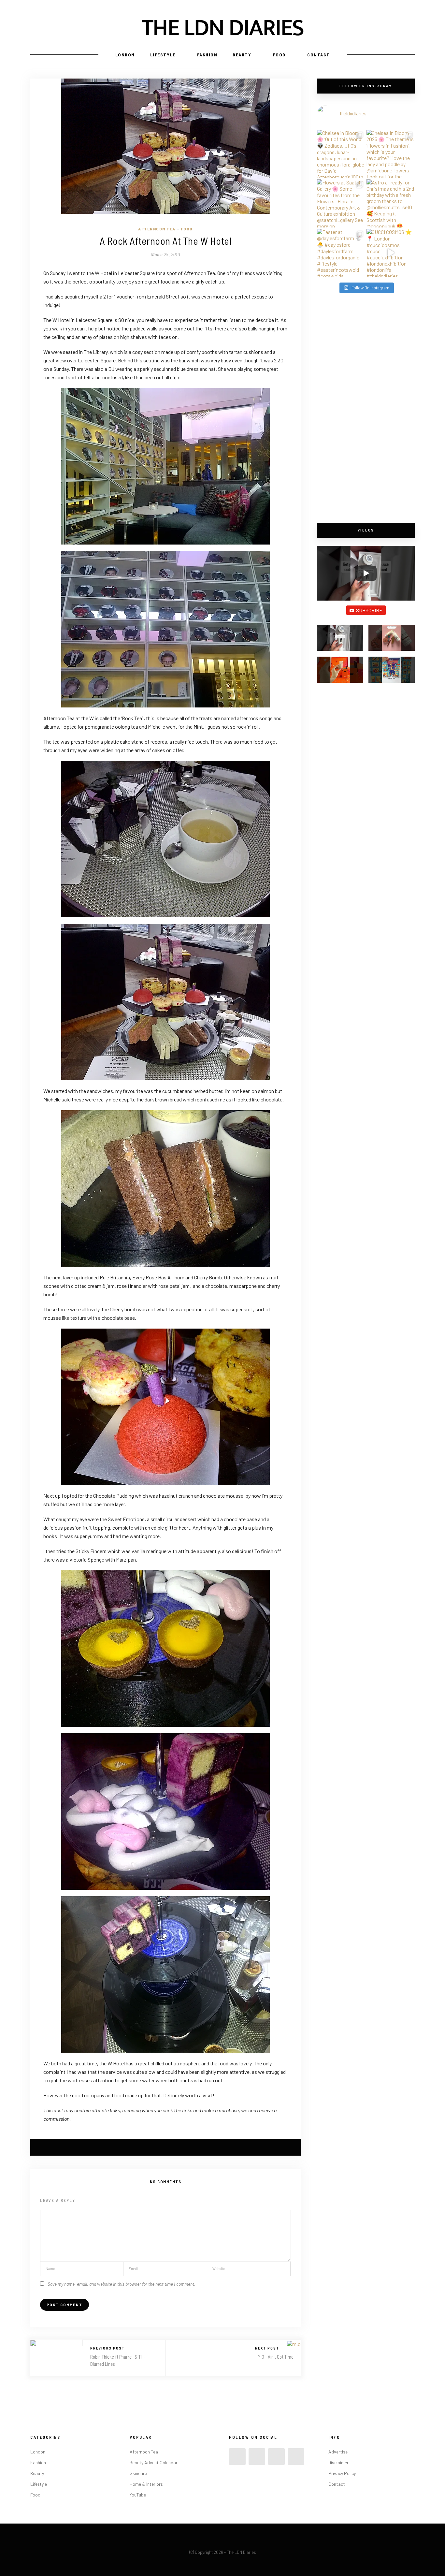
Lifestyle (163, 55)
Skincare (138, 2473)
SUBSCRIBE (369, 610)
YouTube (138, 2495)
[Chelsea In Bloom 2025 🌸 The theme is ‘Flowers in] (391, 154)
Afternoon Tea (157, 229)
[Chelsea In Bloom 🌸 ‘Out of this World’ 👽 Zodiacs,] (341, 154)
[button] (340, 641)
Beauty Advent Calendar (154, 2462)
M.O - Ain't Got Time (276, 2357)
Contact (319, 55)
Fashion (207, 55)
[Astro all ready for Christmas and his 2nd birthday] (391, 203)
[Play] (366, 573)
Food (279, 55)
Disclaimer (338, 2462)
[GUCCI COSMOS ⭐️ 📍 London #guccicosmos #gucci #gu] (391, 253)
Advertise (338, 2452)
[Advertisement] (366, 409)
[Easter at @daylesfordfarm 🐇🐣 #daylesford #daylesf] (341, 253)
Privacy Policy (342, 2473)
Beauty (242, 55)
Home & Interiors (146, 2484)
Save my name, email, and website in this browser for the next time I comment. (122, 2284)
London (125, 55)
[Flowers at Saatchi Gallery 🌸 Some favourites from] (341, 203)
